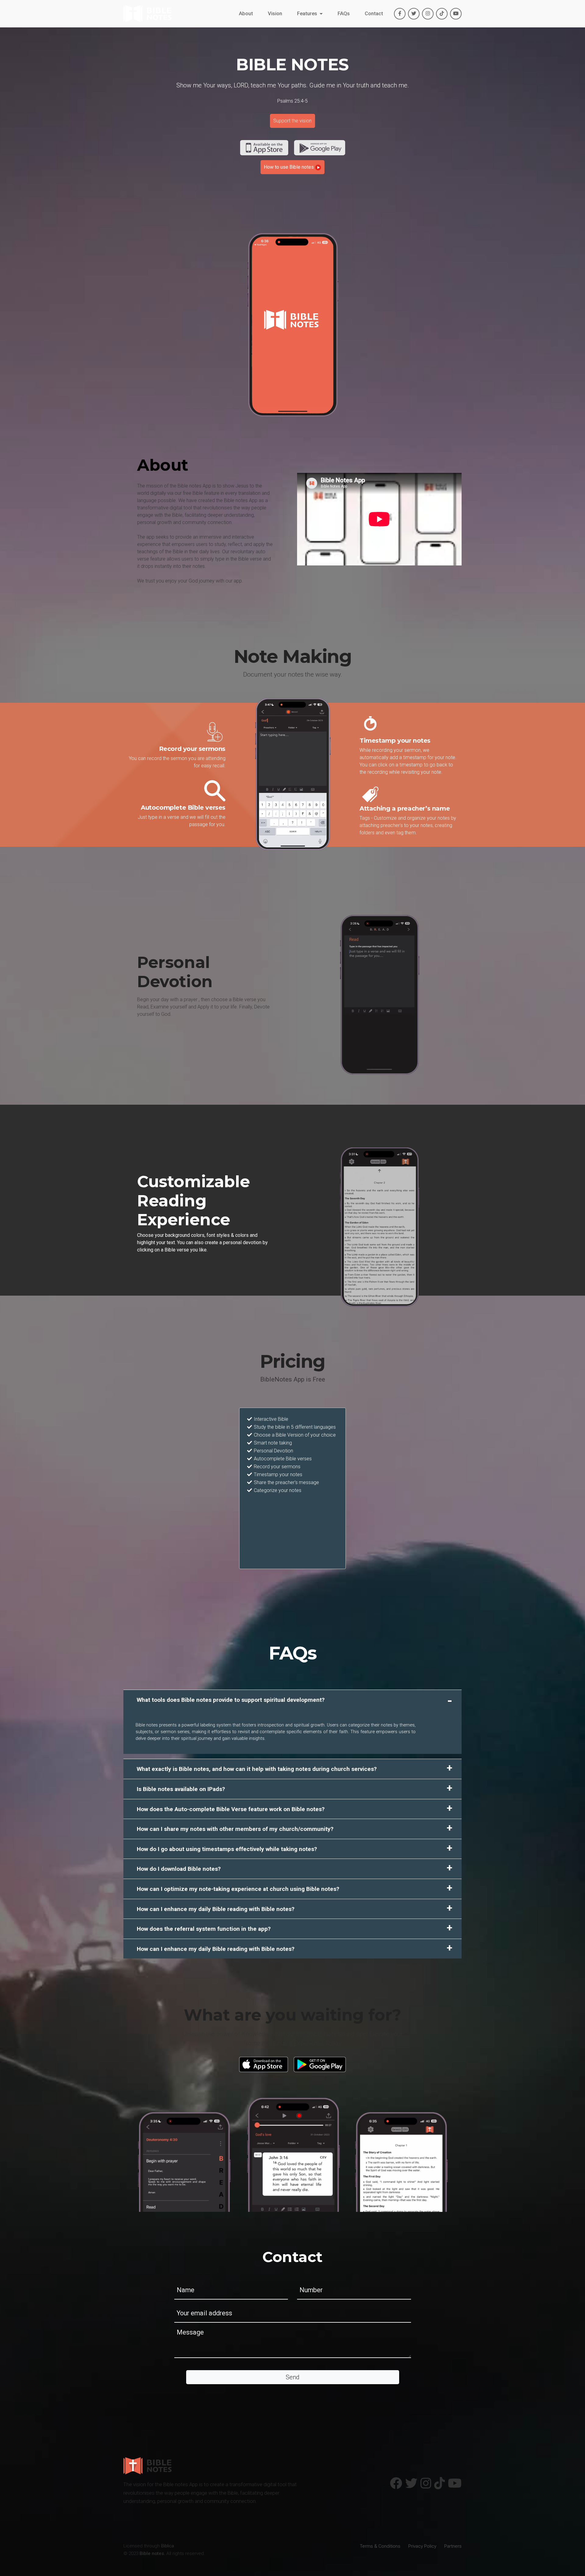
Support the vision (292, 121)
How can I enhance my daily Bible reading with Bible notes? (216, 1909)
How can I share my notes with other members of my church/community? (235, 1829)
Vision (275, 21)
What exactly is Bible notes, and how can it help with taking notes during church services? (257, 1769)
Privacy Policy (422, 2546)
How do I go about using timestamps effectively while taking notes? (227, 1849)
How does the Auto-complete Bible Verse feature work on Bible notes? (231, 1809)
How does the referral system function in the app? (204, 1929)
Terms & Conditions (380, 2546)
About (246, 21)
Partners (453, 2546)
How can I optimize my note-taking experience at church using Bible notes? (238, 1889)
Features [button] (308, 21)
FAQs (344, 21)
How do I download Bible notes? (179, 1869)
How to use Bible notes (289, 167)
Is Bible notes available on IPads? (181, 1789)
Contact (374, 21)
